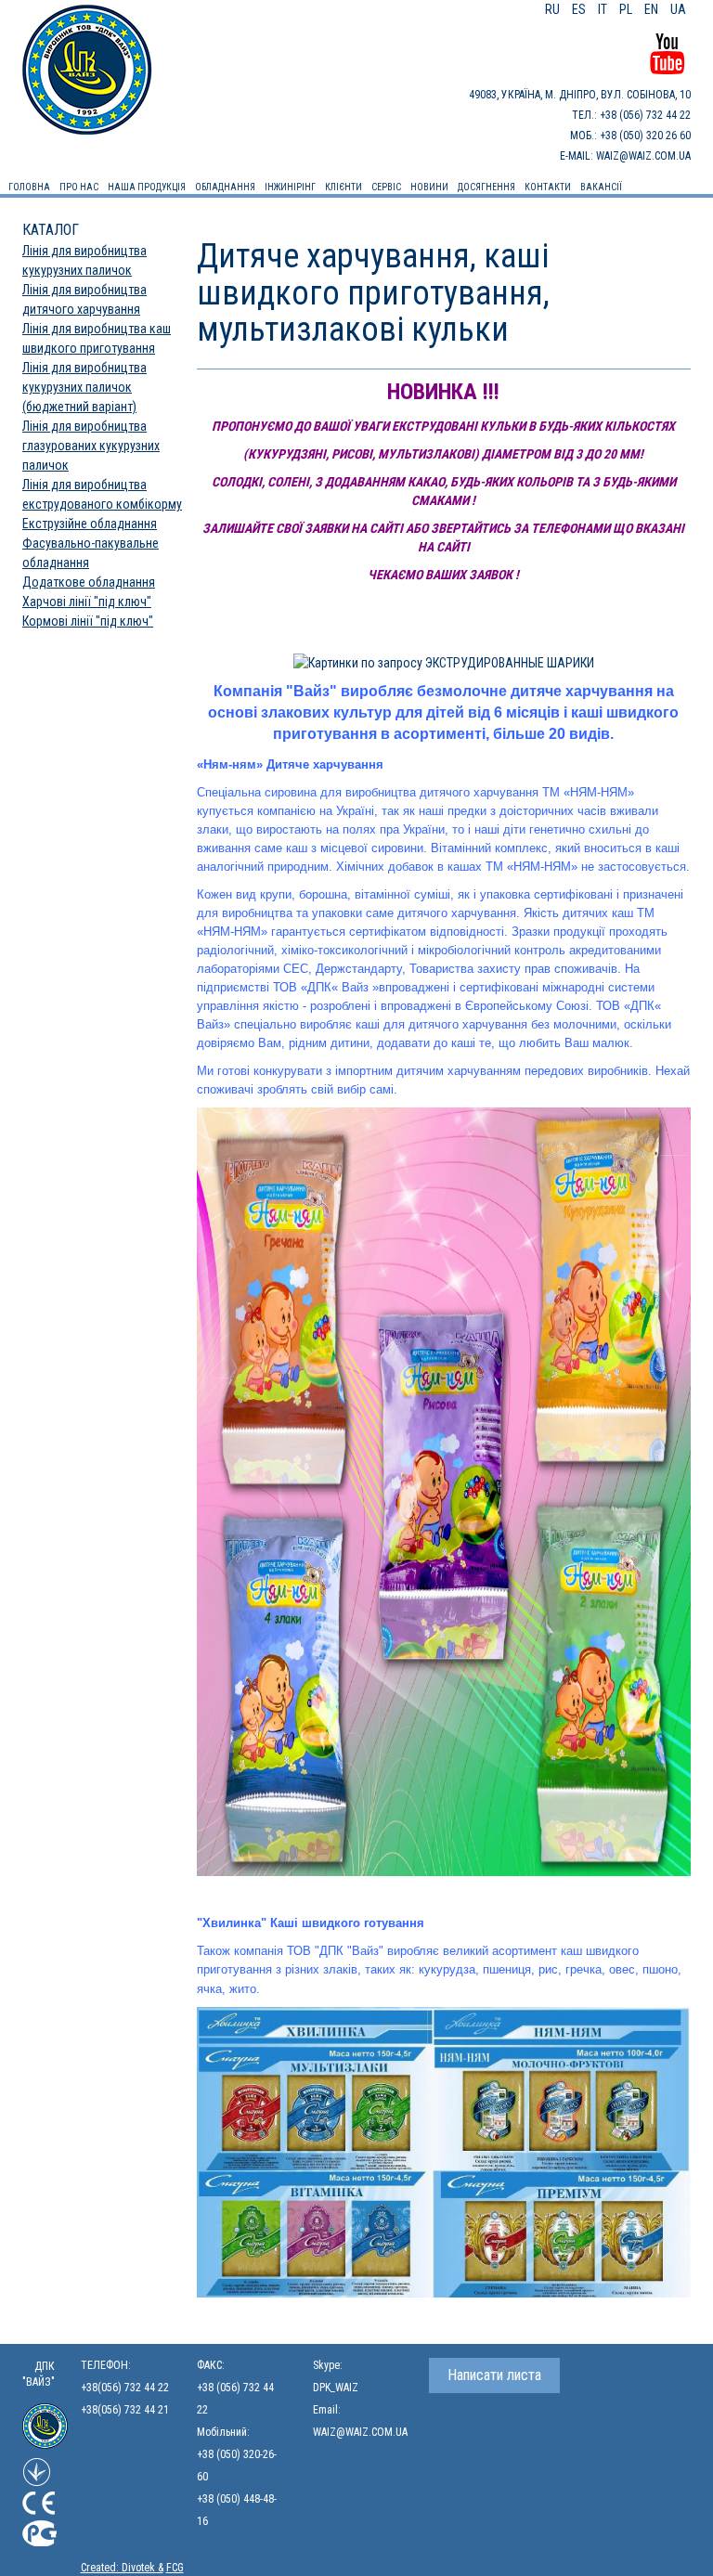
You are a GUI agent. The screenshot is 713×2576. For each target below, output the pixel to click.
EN (653, 9)
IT (604, 9)
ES (580, 9)
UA (678, 9)
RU (554, 9)
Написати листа (494, 2375)
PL (627, 9)
